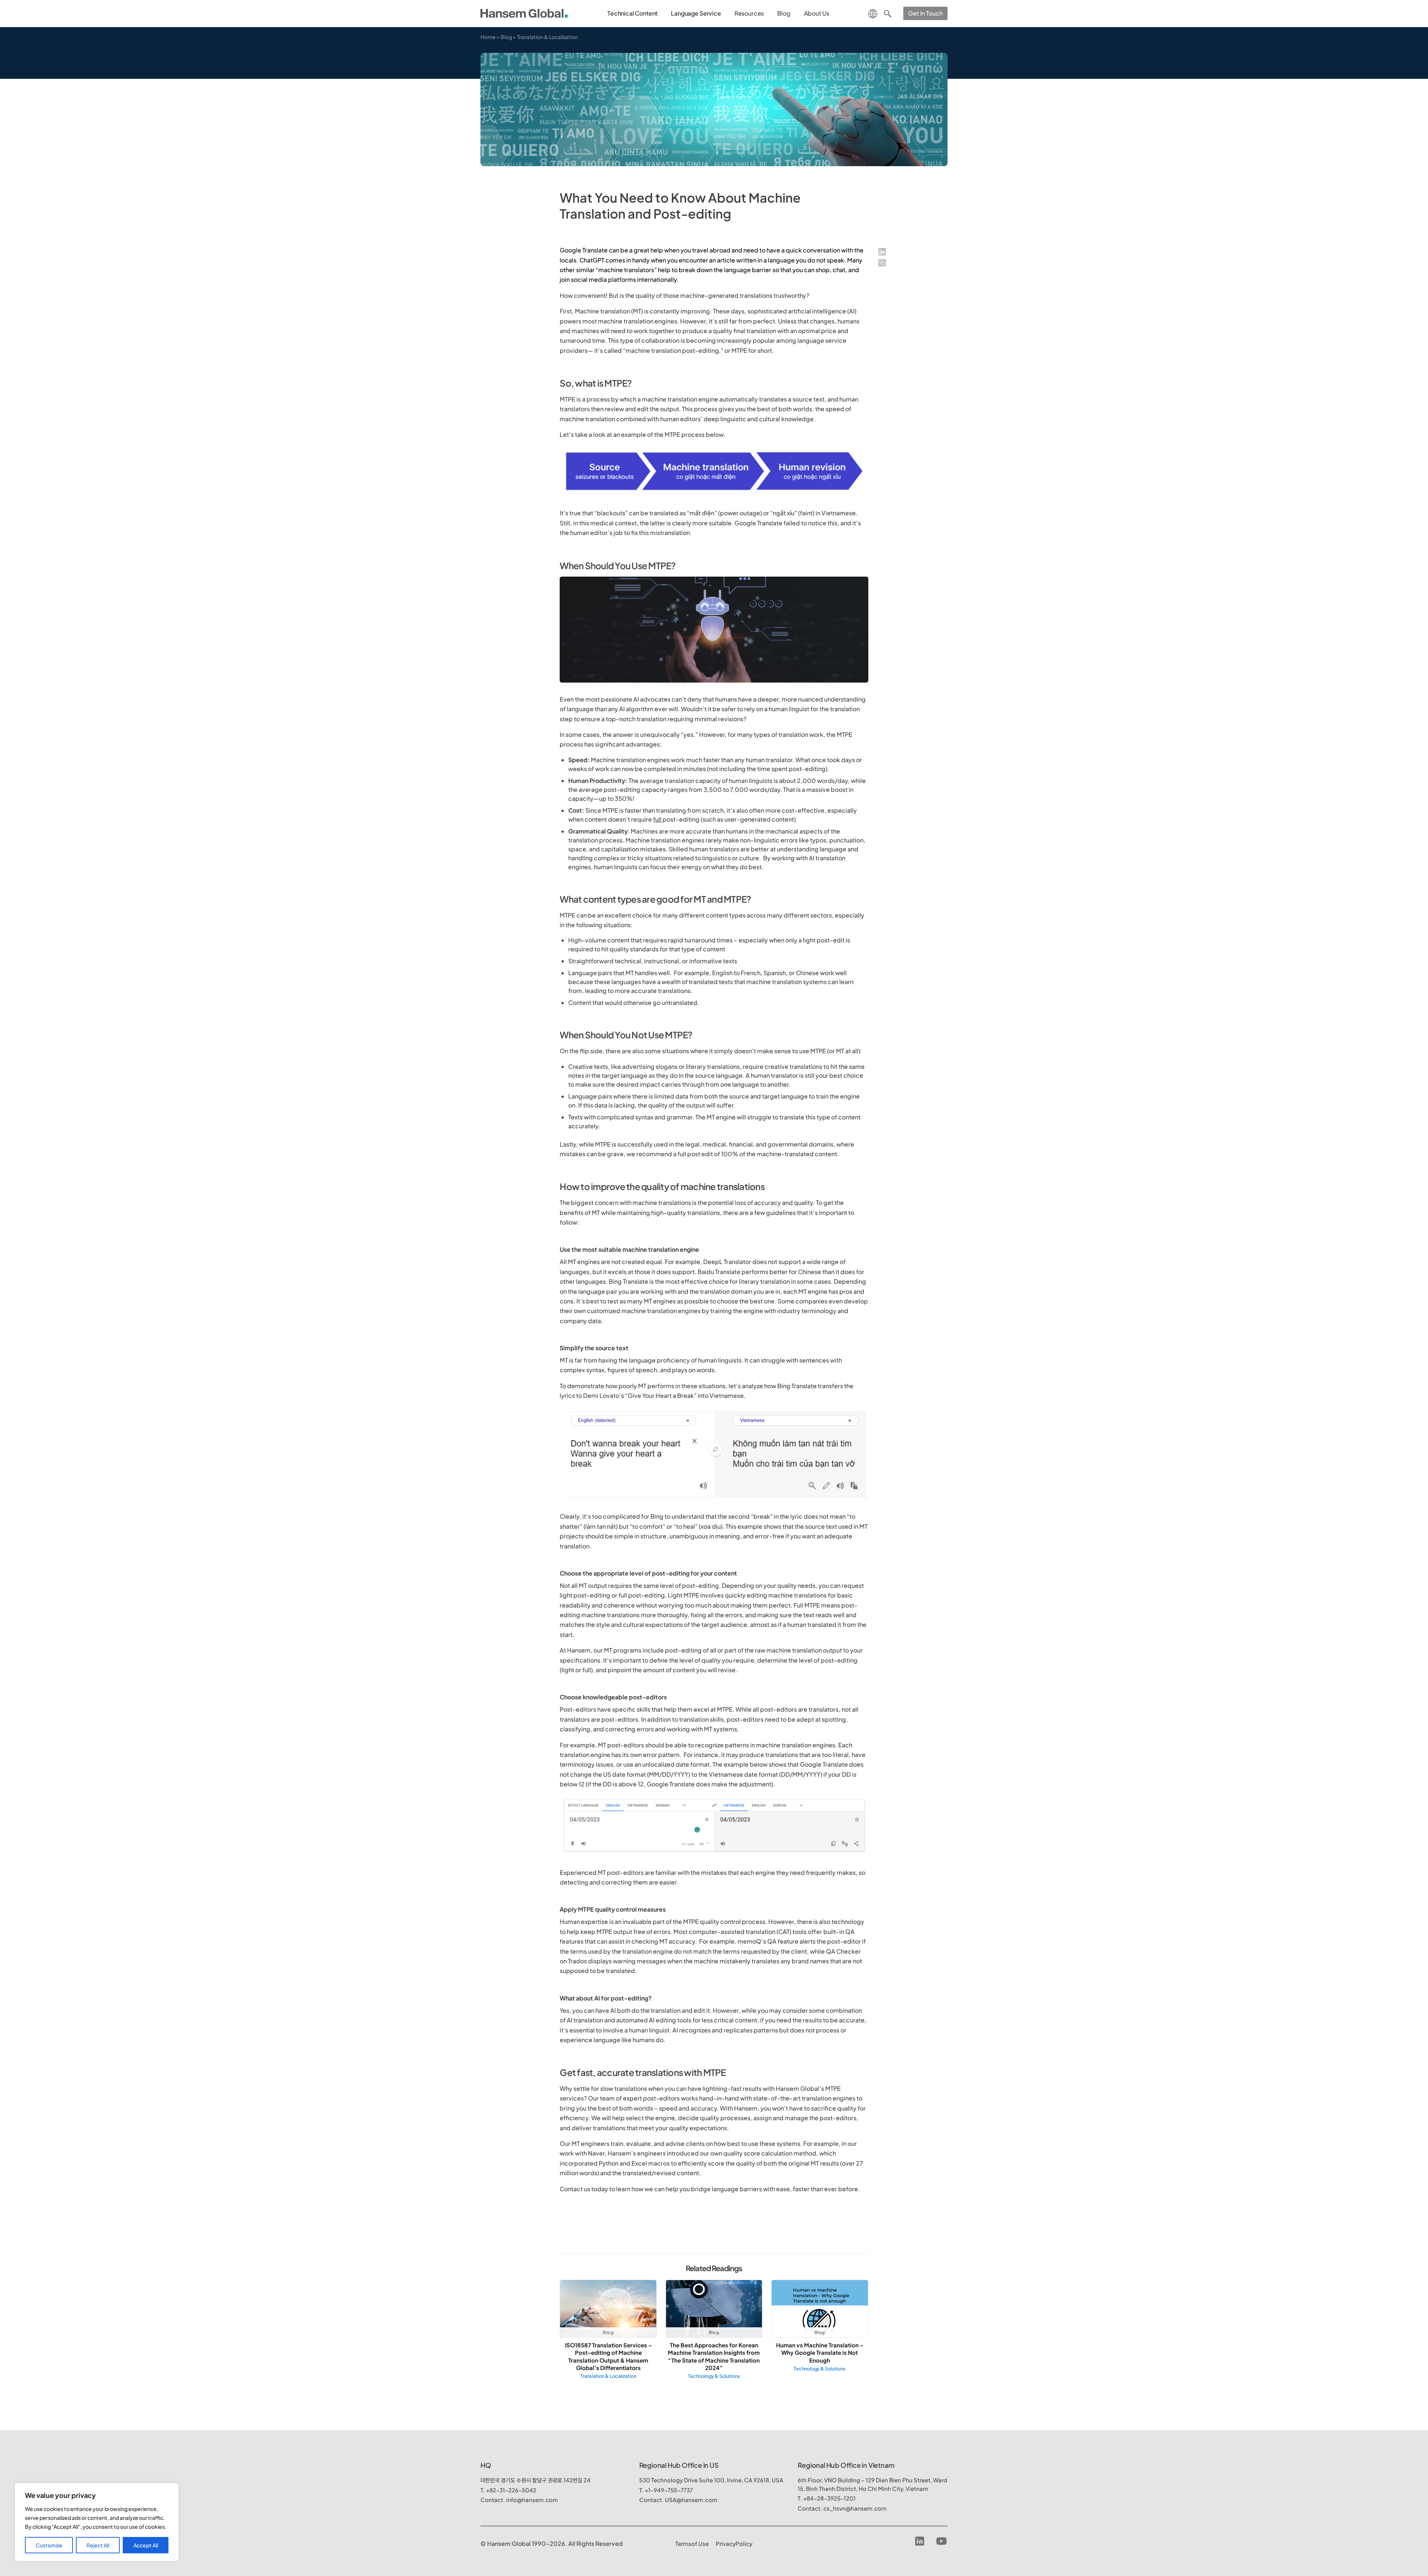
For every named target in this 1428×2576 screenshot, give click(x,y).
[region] (97, 2522)
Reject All (98, 2545)
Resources (749, 13)
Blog (784, 13)
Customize (49, 2545)
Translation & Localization (547, 37)
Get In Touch (925, 13)
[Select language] (873, 13)
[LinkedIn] (882, 252)
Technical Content (632, 13)
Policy (734, 2543)
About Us (817, 13)
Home (488, 37)
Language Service (696, 13)
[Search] (888, 13)
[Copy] (882, 263)
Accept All (146, 2545)
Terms (692, 2543)
